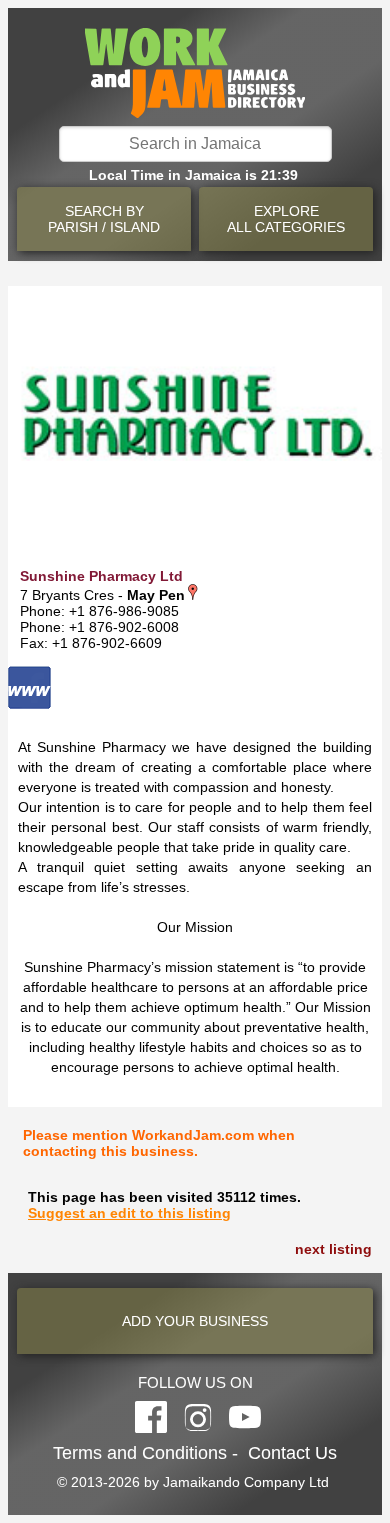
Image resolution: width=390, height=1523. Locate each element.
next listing (333, 1249)
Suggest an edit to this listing (129, 1213)
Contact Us (292, 1453)
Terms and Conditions (140, 1453)
